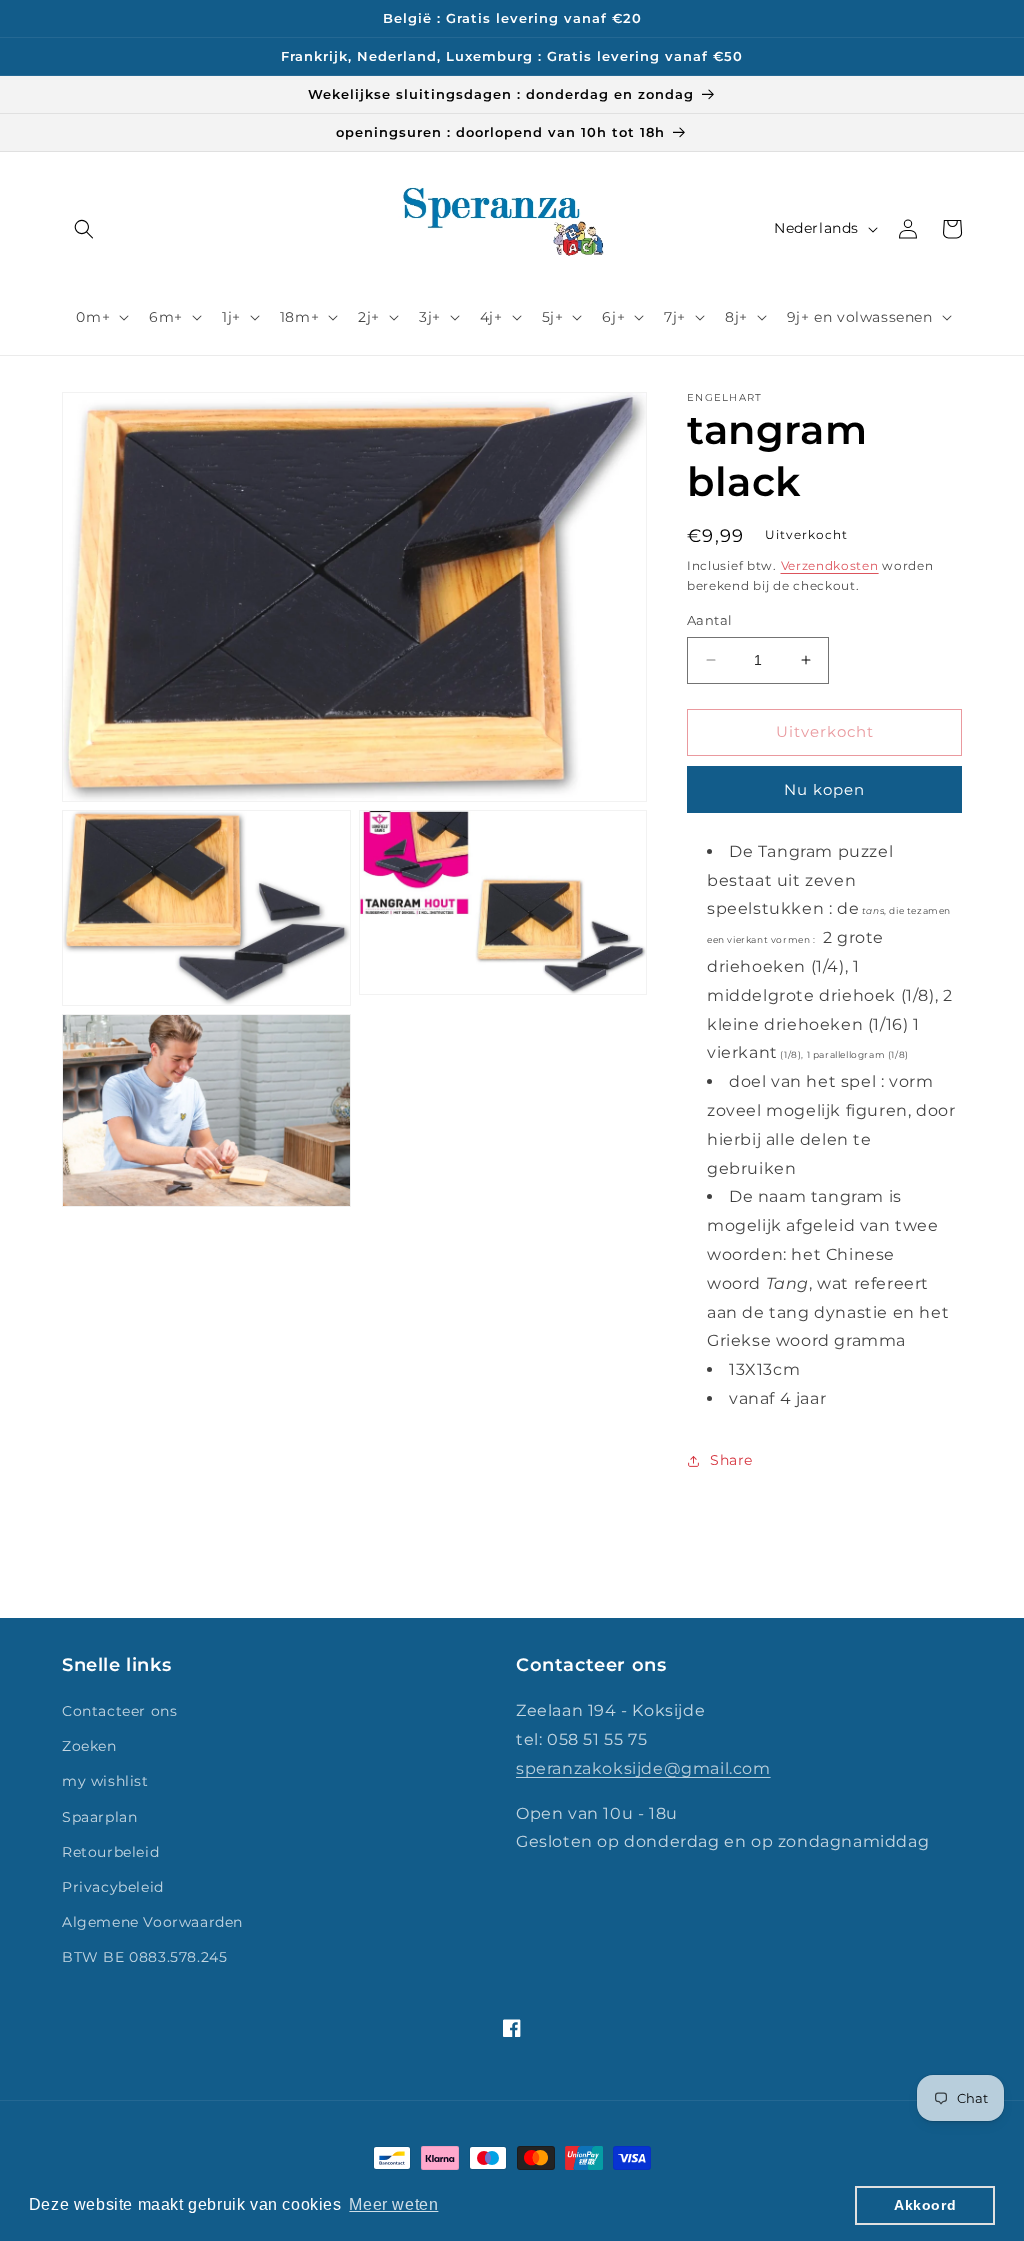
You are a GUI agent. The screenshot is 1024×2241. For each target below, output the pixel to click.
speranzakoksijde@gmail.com (643, 1768)
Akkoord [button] (925, 2205)
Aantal (709, 620)
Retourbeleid (110, 1852)
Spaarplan (99, 1817)
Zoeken (89, 1746)
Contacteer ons (119, 1711)
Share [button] (731, 1460)
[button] (84, 229)
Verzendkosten (830, 565)
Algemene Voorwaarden (152, 1922)
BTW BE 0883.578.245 (144, 1957)
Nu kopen (824, 789)
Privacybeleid (113, 1887)
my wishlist (105, 1781)
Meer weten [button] (393, 2204)
